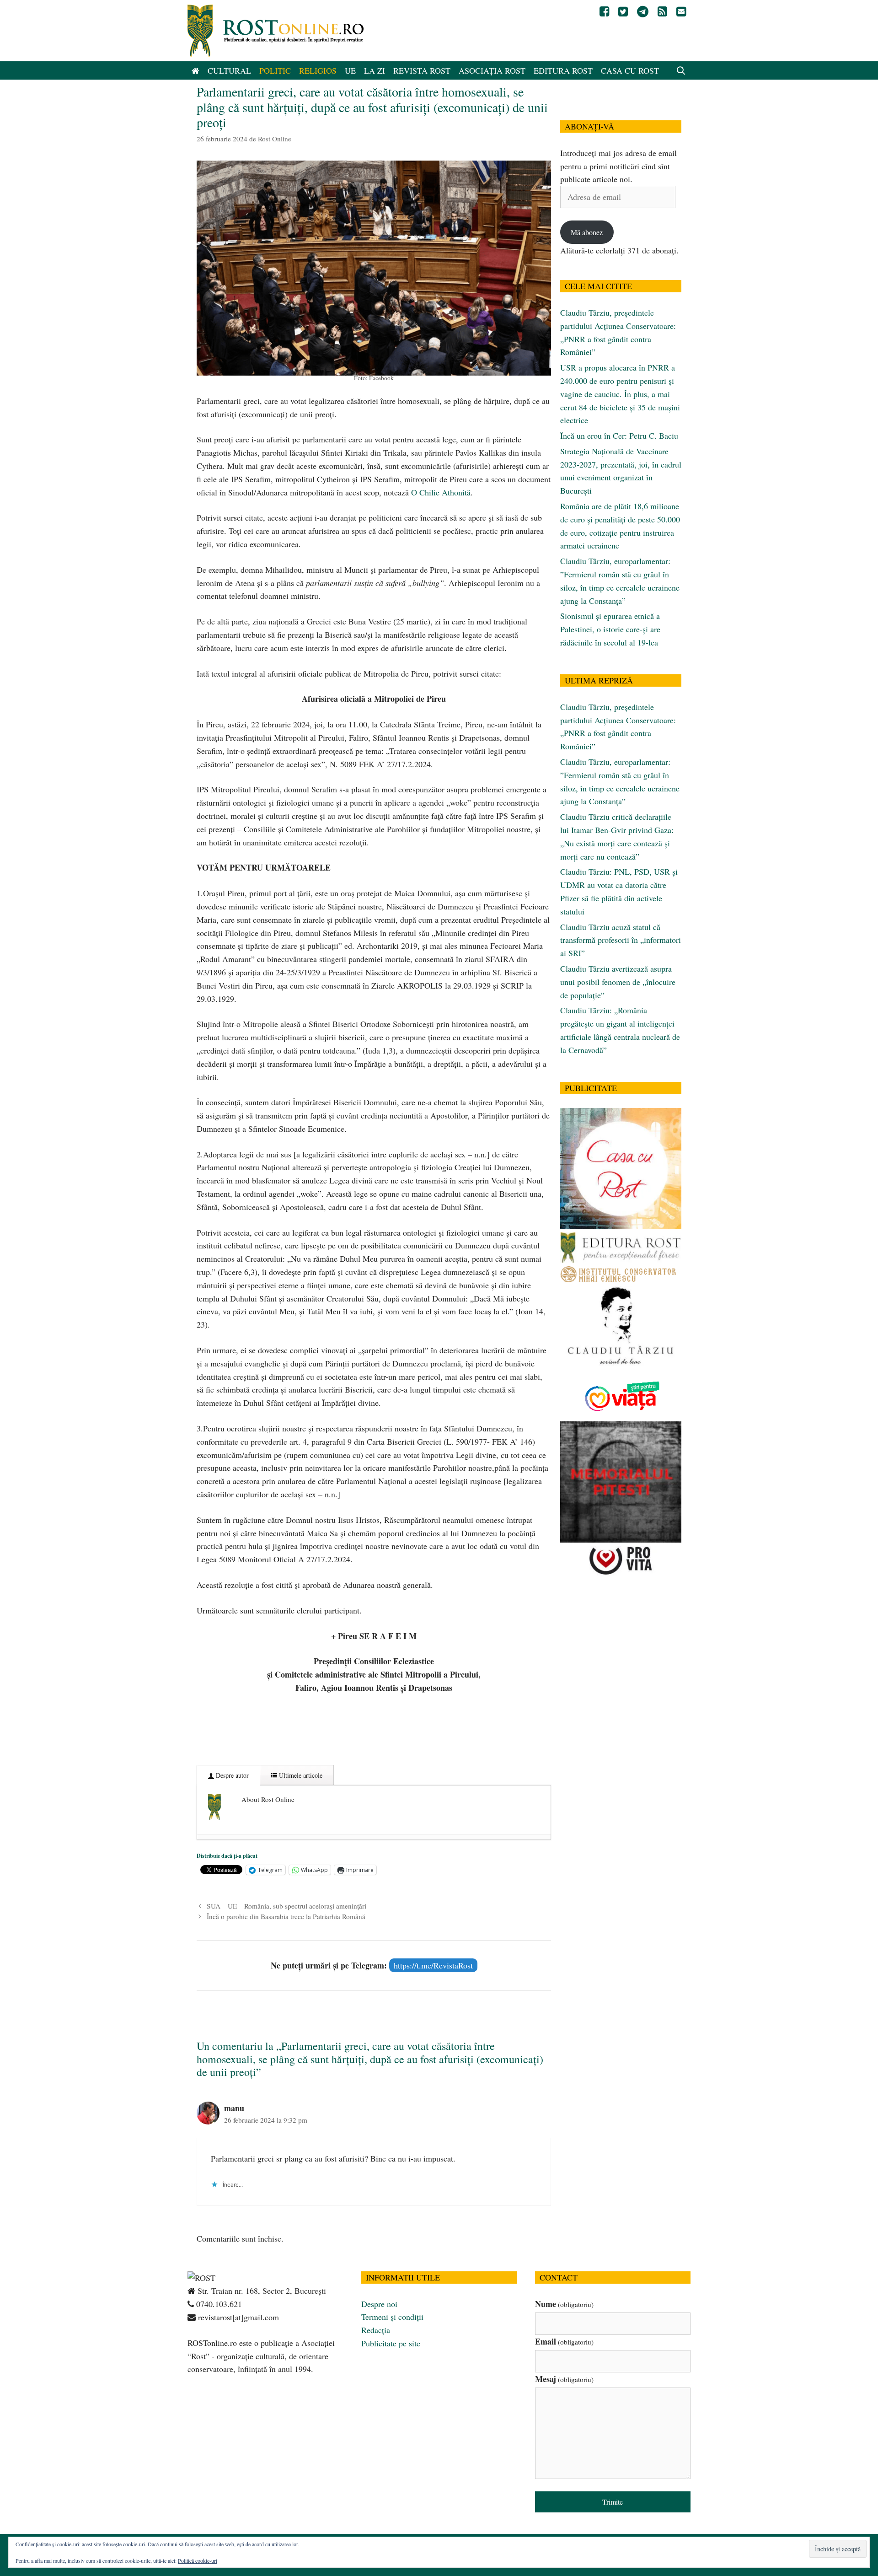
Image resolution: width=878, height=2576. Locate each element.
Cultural (229, 70)
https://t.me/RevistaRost (433, 1965)
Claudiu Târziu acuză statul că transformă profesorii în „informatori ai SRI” (621, 940)
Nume (564, 2304)
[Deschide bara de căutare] (681, 70)
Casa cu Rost (630, 70)
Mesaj (564, 2379)
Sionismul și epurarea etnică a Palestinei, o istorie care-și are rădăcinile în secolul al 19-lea (610, 629)
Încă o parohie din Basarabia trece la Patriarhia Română (286, 1916)
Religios (318, 70)
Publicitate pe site (391, 2343)
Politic (275, 70)
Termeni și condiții (392, 2317)
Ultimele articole (300, 1775)
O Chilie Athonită (441, 492)
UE (350, 70)
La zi (375, 70)
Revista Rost (422, 70)
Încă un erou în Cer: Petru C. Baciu (619, 436)
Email (564, 2341)
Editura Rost (563, 70)
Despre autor (231, 1775)
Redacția (376, 2330)
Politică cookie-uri (198, 2560)
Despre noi (379, 2304)
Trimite (613, 2502)
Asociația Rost (492, 70)
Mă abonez (587, 232)
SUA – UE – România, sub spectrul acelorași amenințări (286, 1906)
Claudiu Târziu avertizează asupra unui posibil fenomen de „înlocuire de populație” (618, 982)
